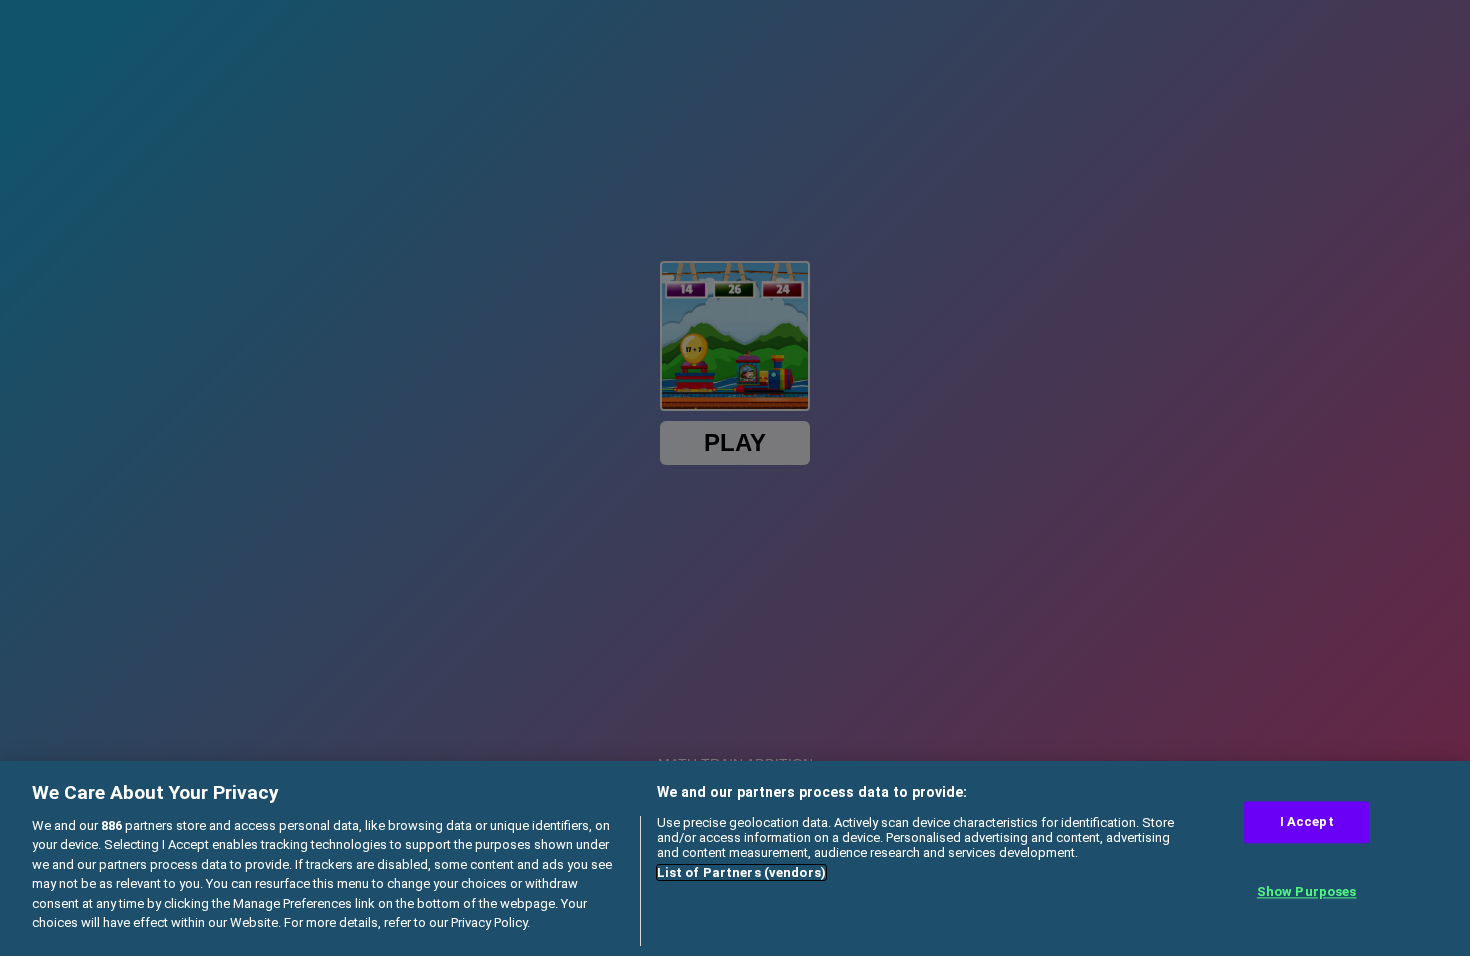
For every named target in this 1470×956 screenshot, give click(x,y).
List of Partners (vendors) (741, 872)
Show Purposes (1307, 891)
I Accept (1307, 822)
